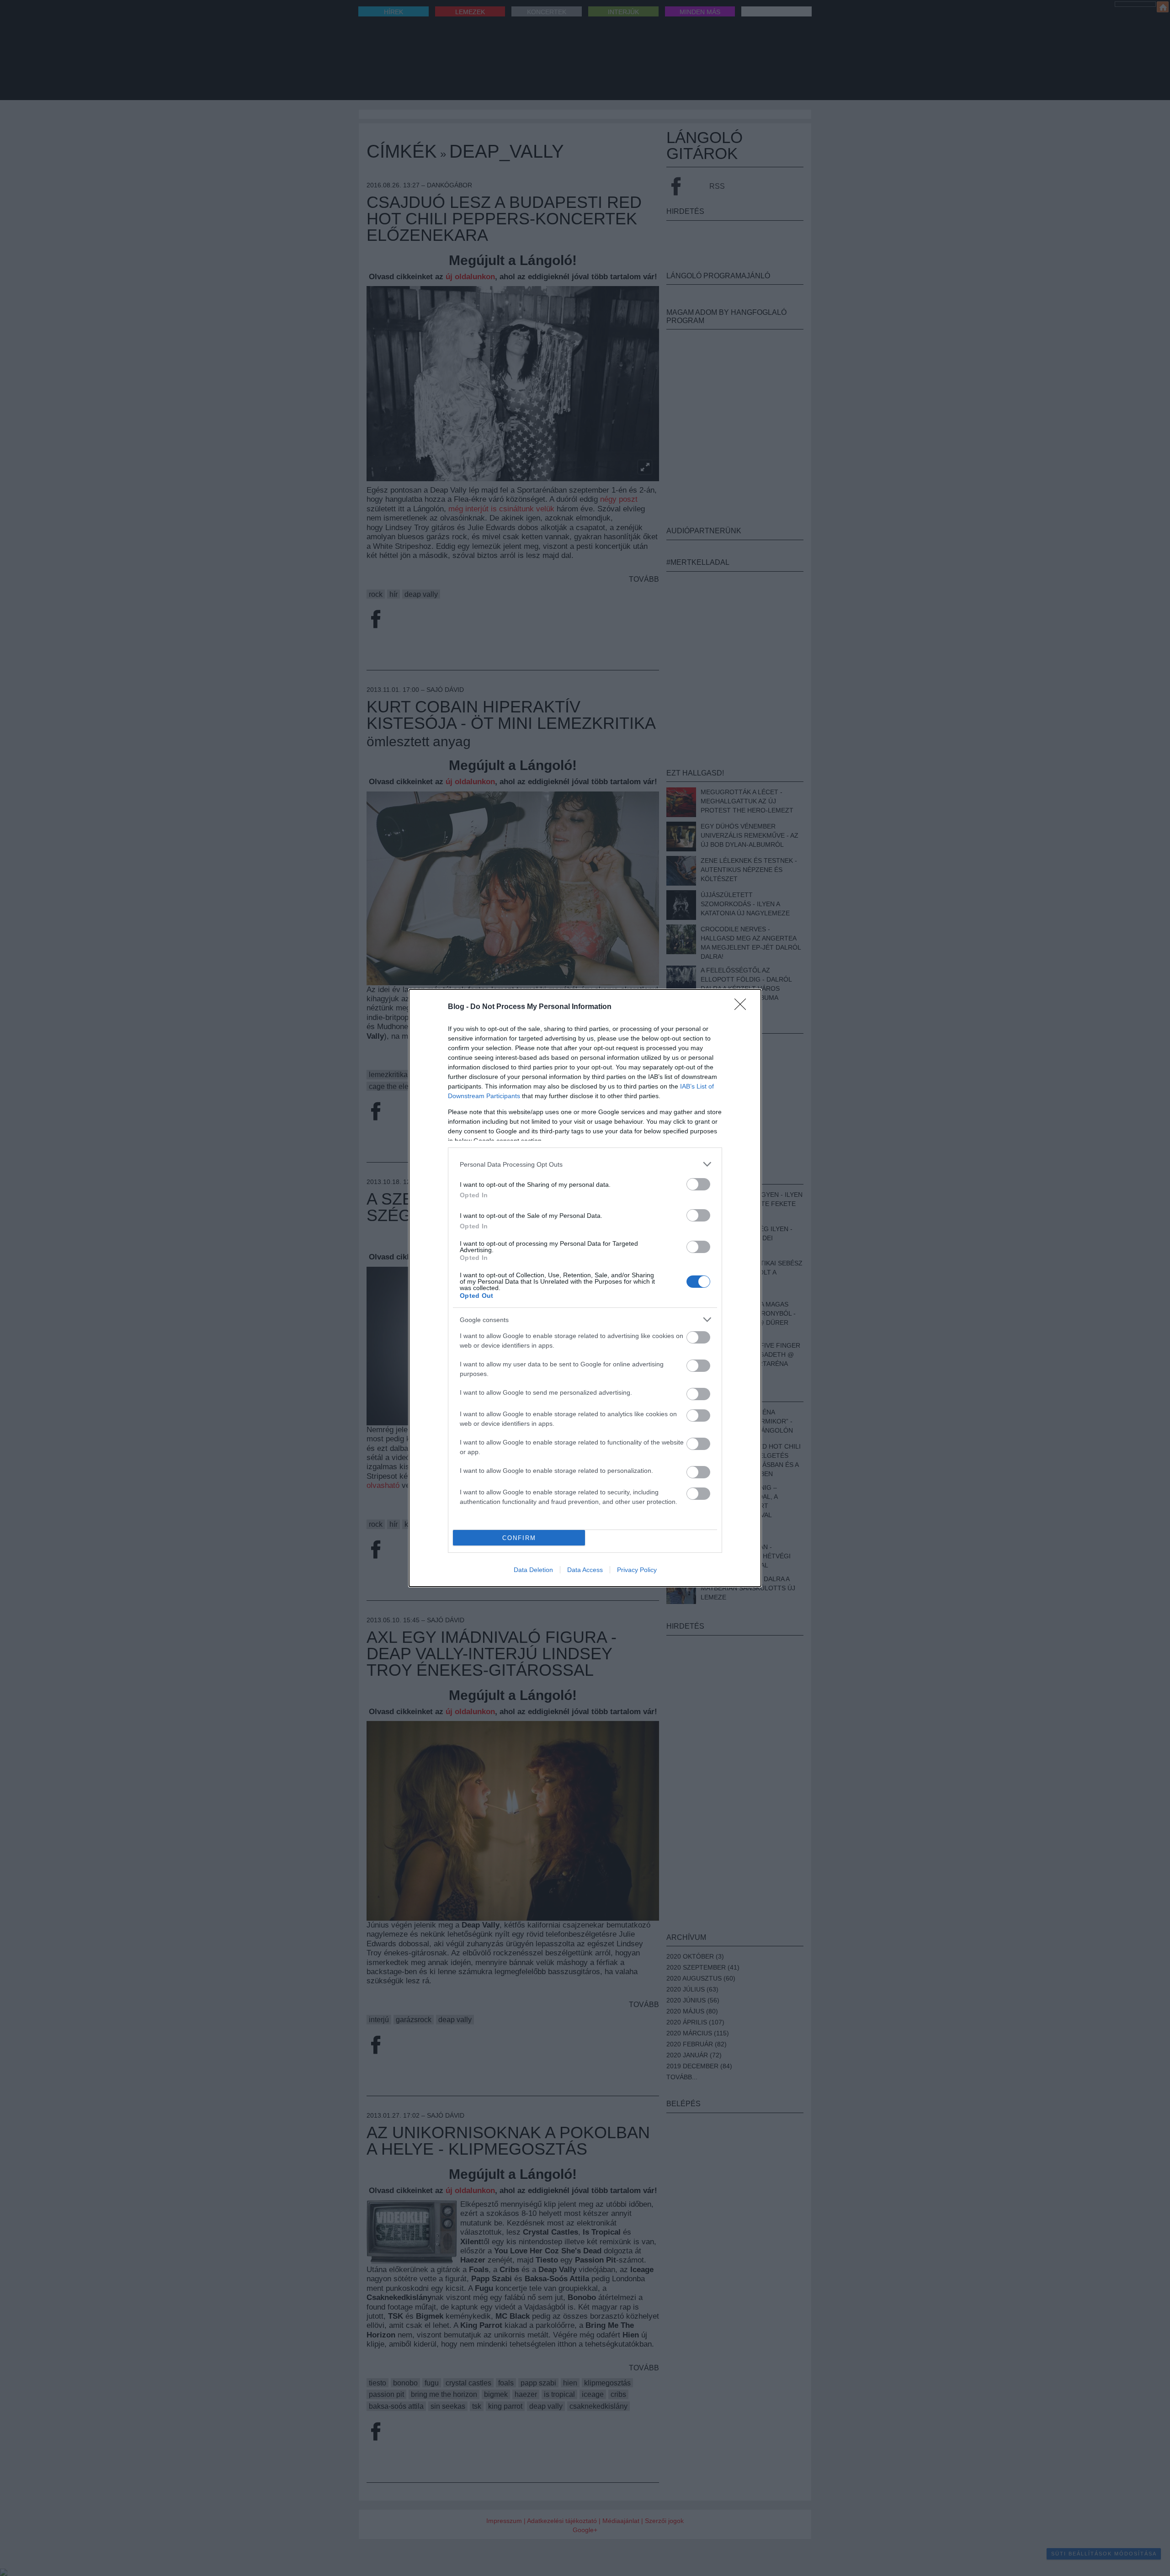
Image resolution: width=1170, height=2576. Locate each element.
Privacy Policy (637, 1570)
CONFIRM (519, 1538)
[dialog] (585, 1288)
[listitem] (585, 1164)
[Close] (743, 1007)
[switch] (698, 1184)
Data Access (585, 1570)
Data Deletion (533, 1570)
